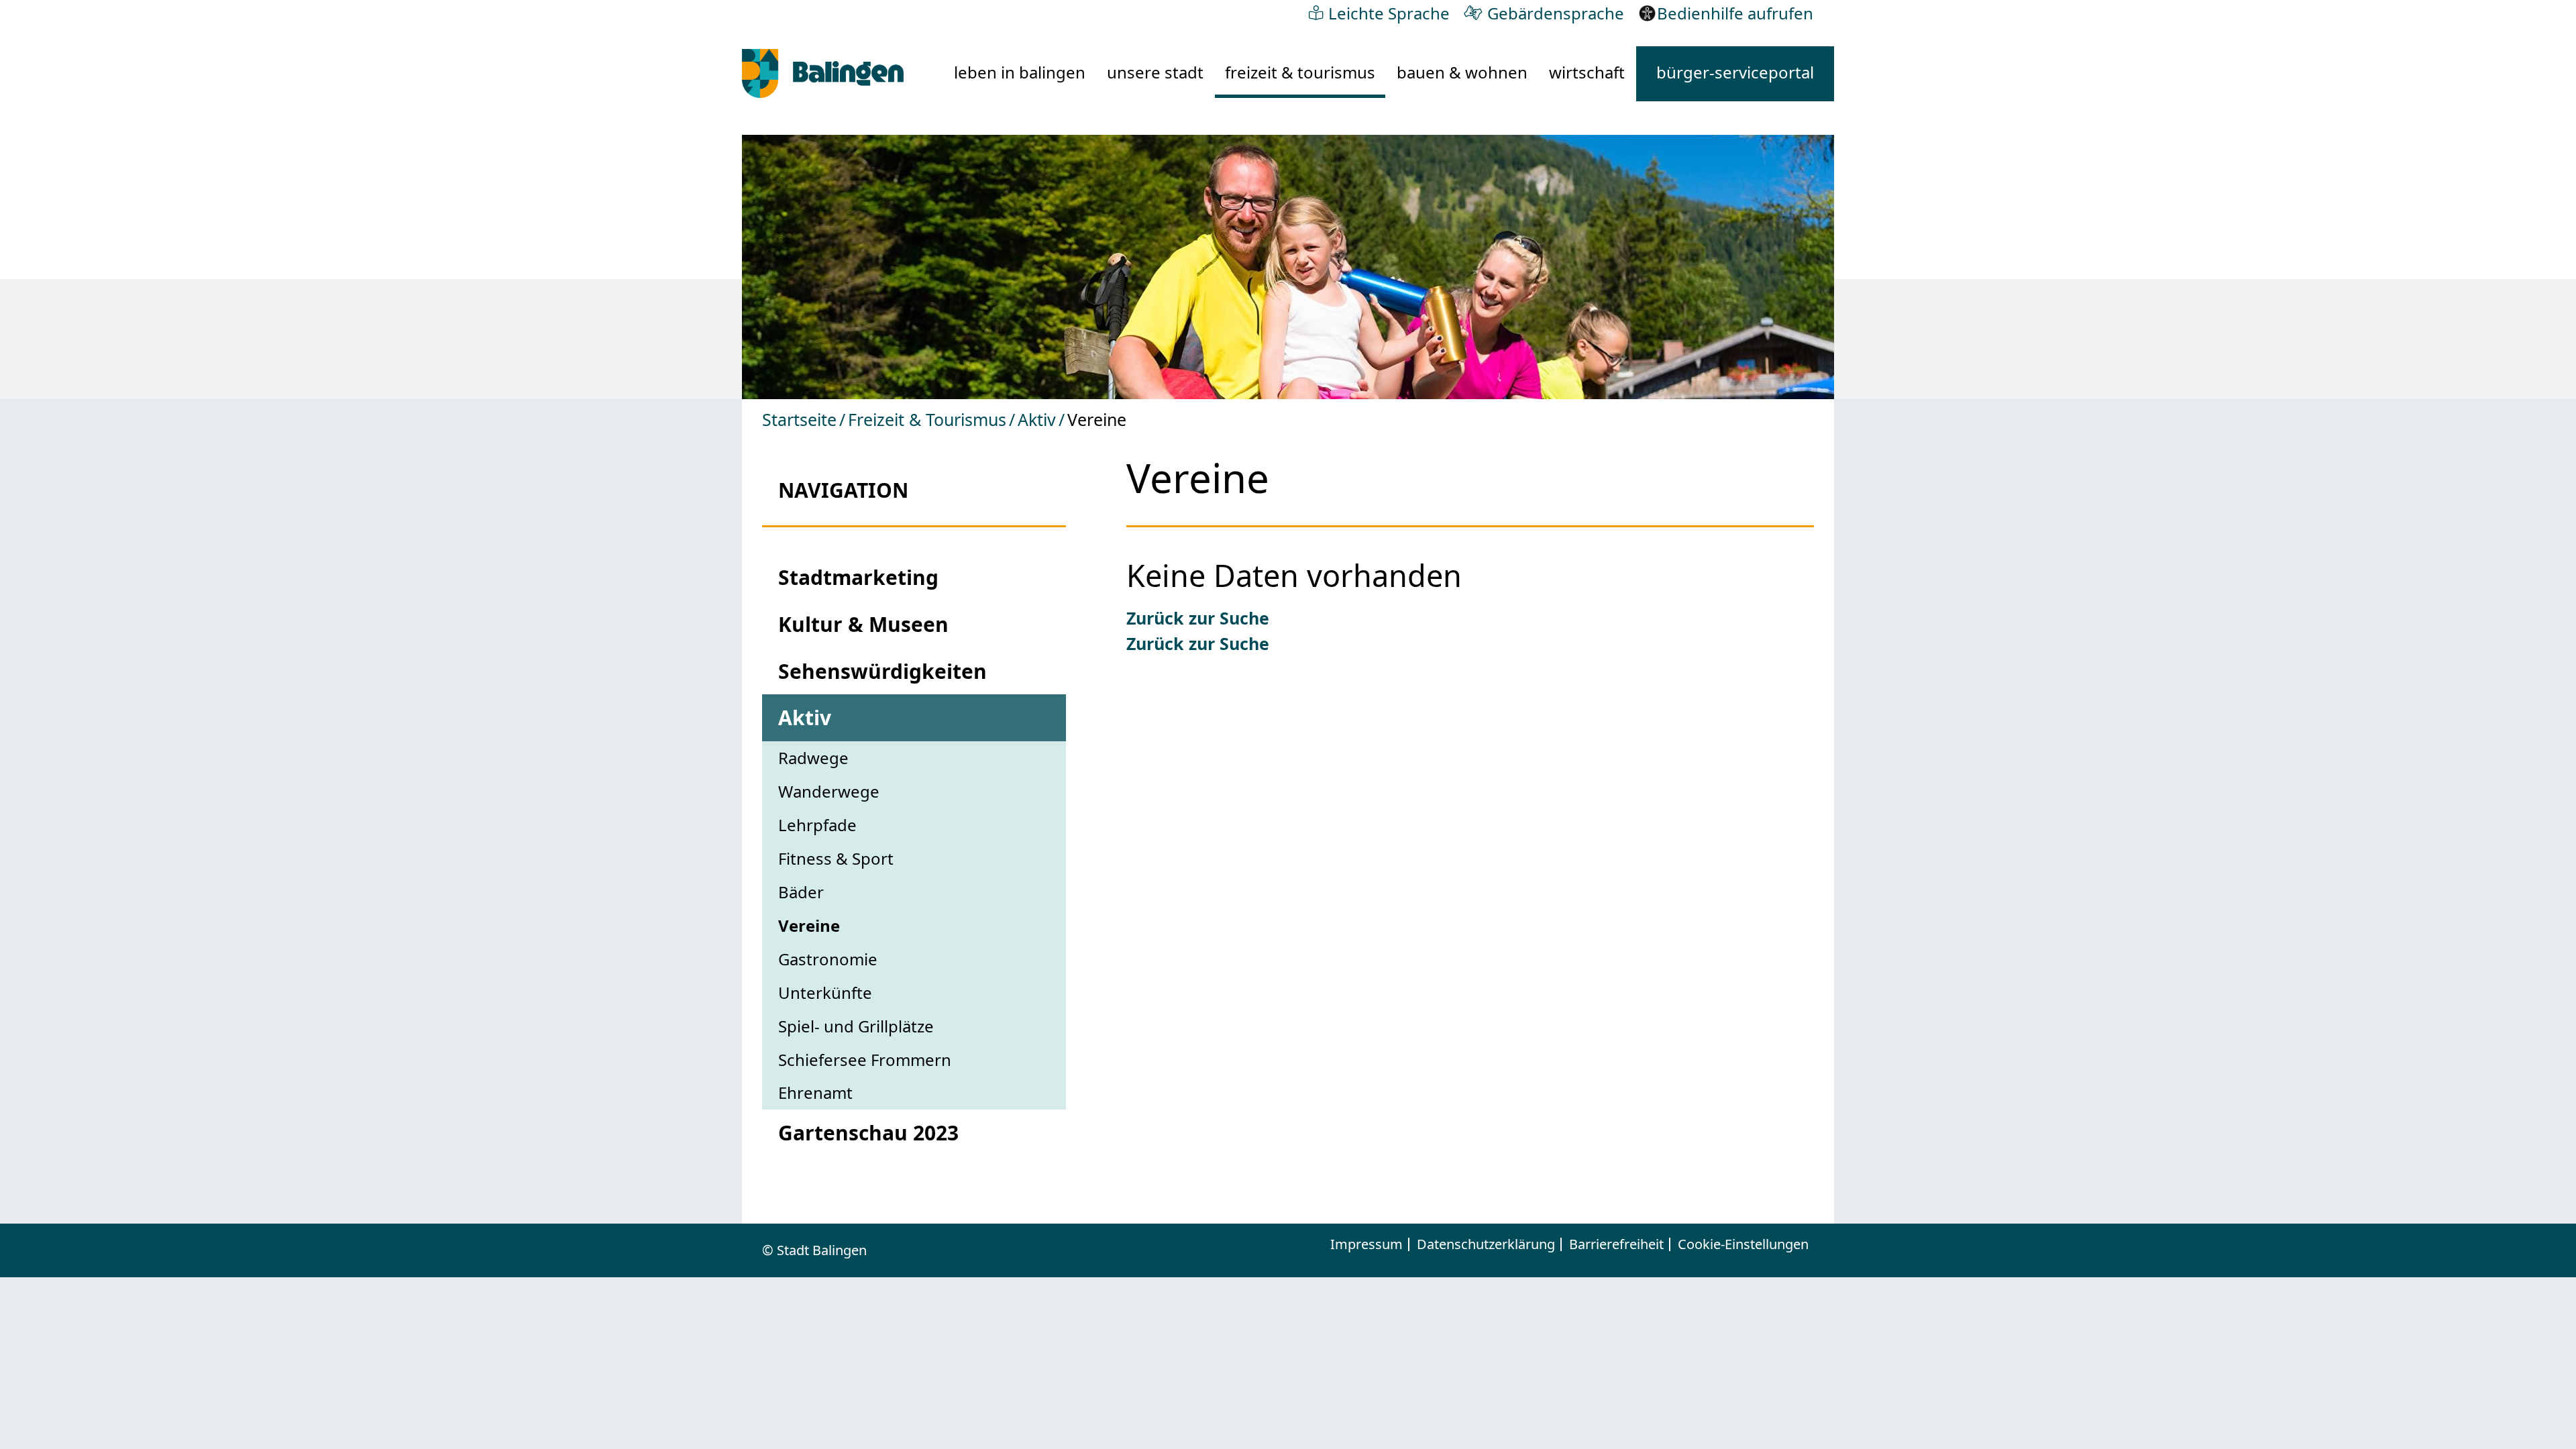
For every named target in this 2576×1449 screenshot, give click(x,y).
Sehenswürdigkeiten (882, 671)
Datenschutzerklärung (1486, 1244)
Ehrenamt (815, 1092)
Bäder (801, 892)
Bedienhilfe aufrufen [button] (1735, 13)
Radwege (813, 758)
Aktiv (1037, 419)
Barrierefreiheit (1616, 1244)
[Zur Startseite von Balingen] (823, 73)
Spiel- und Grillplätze (856, 1026)
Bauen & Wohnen (1462, 72)
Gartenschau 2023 (868, 1133)
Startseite (799, 419)
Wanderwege (829, 791)
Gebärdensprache (1556, 13)
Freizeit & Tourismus (1300, 72)
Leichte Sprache (1389, 13)
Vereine (809, 925)
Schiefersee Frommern (865, 1060)
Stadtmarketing (858, 577)
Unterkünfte (825, 992)
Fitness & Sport (836, 858)
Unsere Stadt (1155, 72)
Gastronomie (828, 959)
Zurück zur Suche (1198, 618)
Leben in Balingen (1020, 72)
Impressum (1366, 1244)
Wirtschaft (1587, 72)
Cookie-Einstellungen (1743, 1244)
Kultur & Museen (863, 624)
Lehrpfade (817, 825)
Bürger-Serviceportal (1735, 72)
